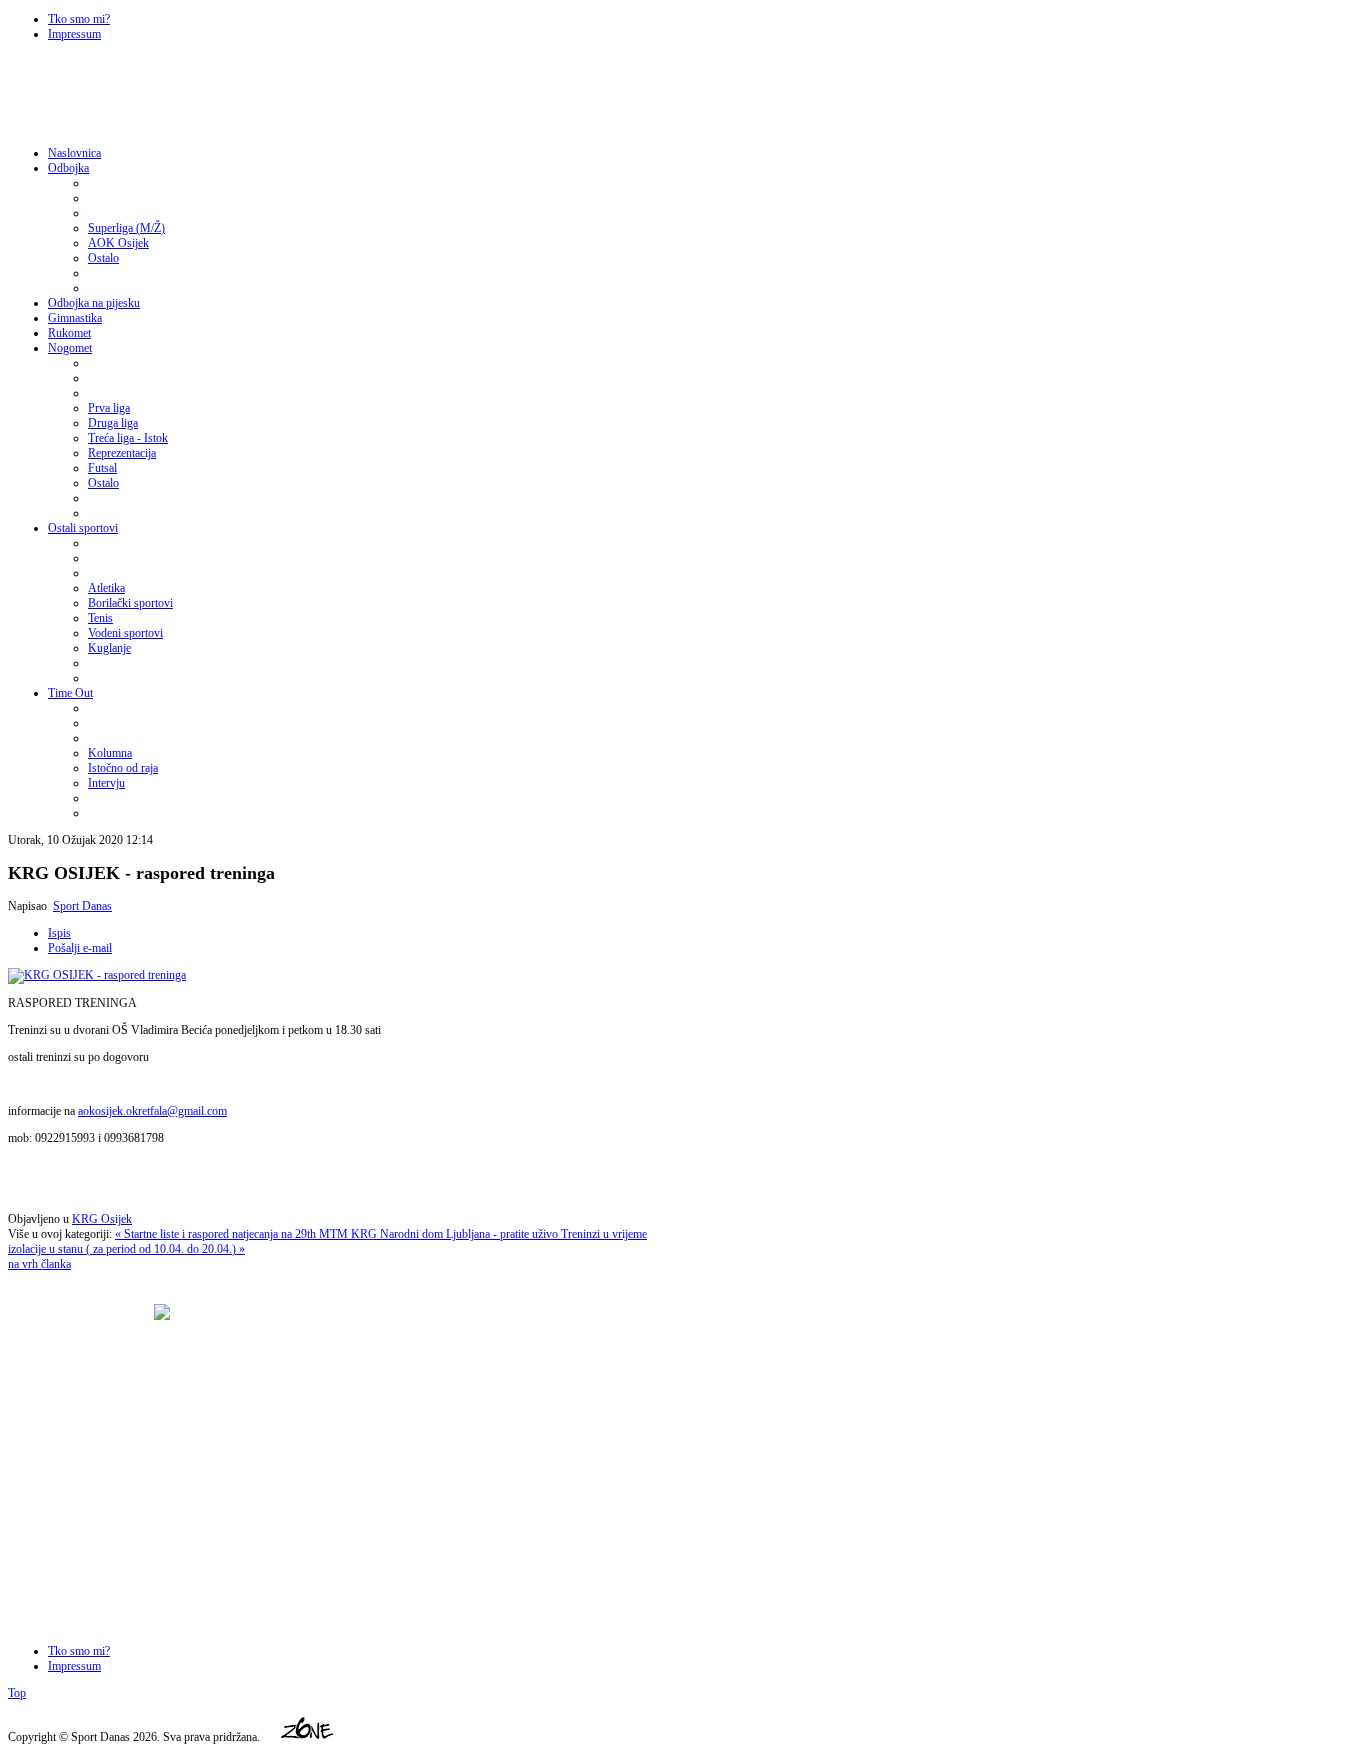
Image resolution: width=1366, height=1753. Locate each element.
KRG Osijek (102, 1219)
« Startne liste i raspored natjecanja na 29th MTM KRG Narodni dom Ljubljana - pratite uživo (338, 1234)
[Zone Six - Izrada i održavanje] (308, 1737)
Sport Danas (82, 906)
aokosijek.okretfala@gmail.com (152, 1111)
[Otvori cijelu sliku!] (97, 975)
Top (17, 1693)
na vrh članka (39, 1264)
